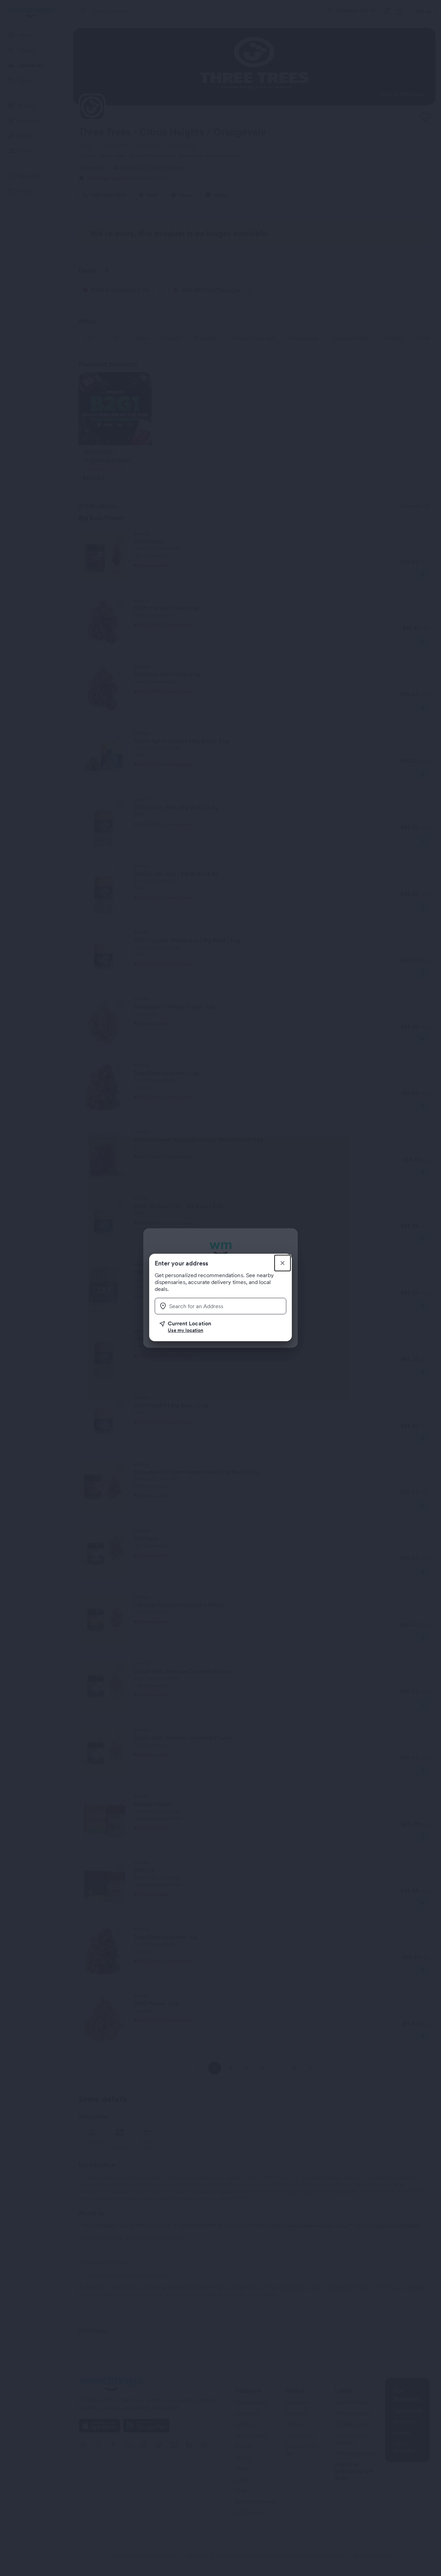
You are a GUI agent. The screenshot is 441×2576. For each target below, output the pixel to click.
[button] (223, 1327)
